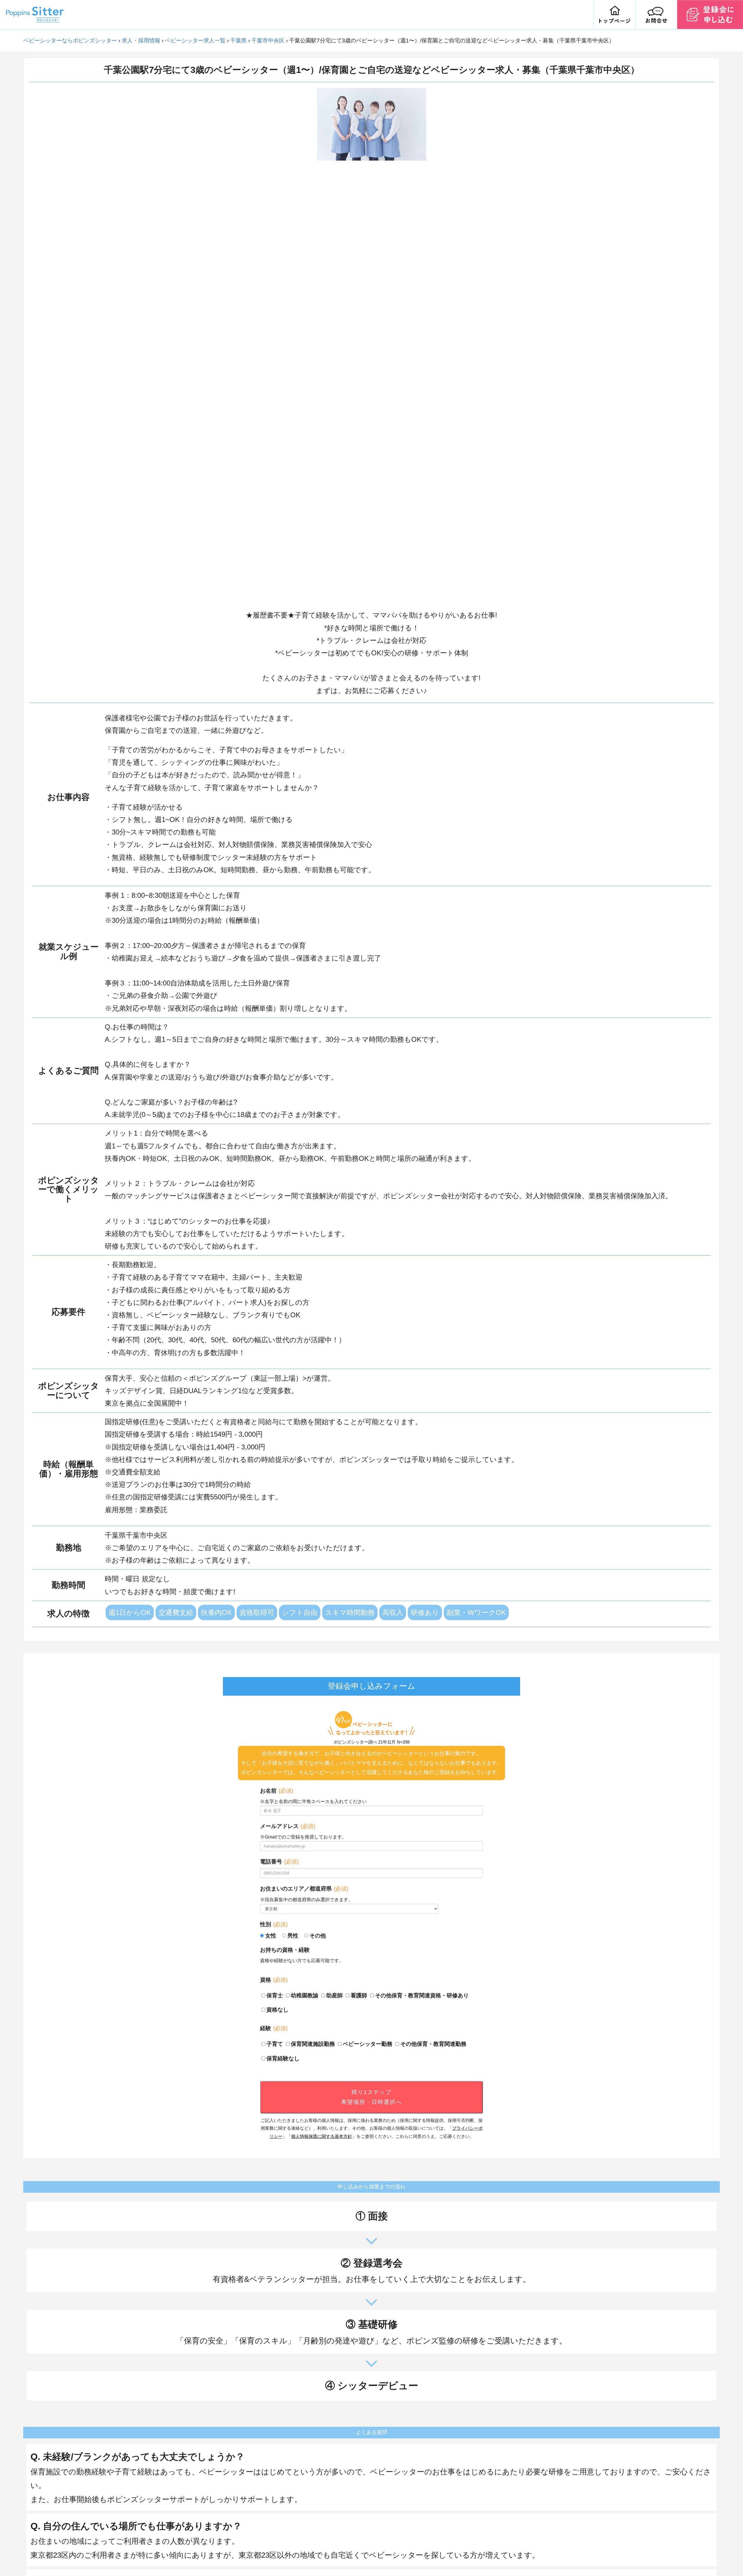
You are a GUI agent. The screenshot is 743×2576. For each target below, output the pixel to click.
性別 (274, 1924)
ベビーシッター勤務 (368, 2044)
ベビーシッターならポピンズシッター (70, 41)
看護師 (359, 1995)
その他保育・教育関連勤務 (433, 2044)
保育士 (275, 1995)
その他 (318, 1936)
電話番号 (279, 1862)
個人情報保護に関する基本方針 (322, 2136)
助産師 (334, 1995)
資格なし (277, 2010)
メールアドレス (288, 1826)
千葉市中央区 (268, 41)
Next (430, 346)
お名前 (277, 1791)
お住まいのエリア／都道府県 (304, 1889)
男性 (293, 1936)
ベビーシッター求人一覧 (195, 41)
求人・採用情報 (141, 41)
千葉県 (238, 41)
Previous (313, 346)
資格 (274, 1980)
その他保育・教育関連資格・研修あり (422, 1995)
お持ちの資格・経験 (285, 1950)
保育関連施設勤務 (313, 2044)
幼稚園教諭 (305, 1995)
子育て (275, 2044)
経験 (274, 2028)
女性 (271, 1936)
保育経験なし (283, 2058)
